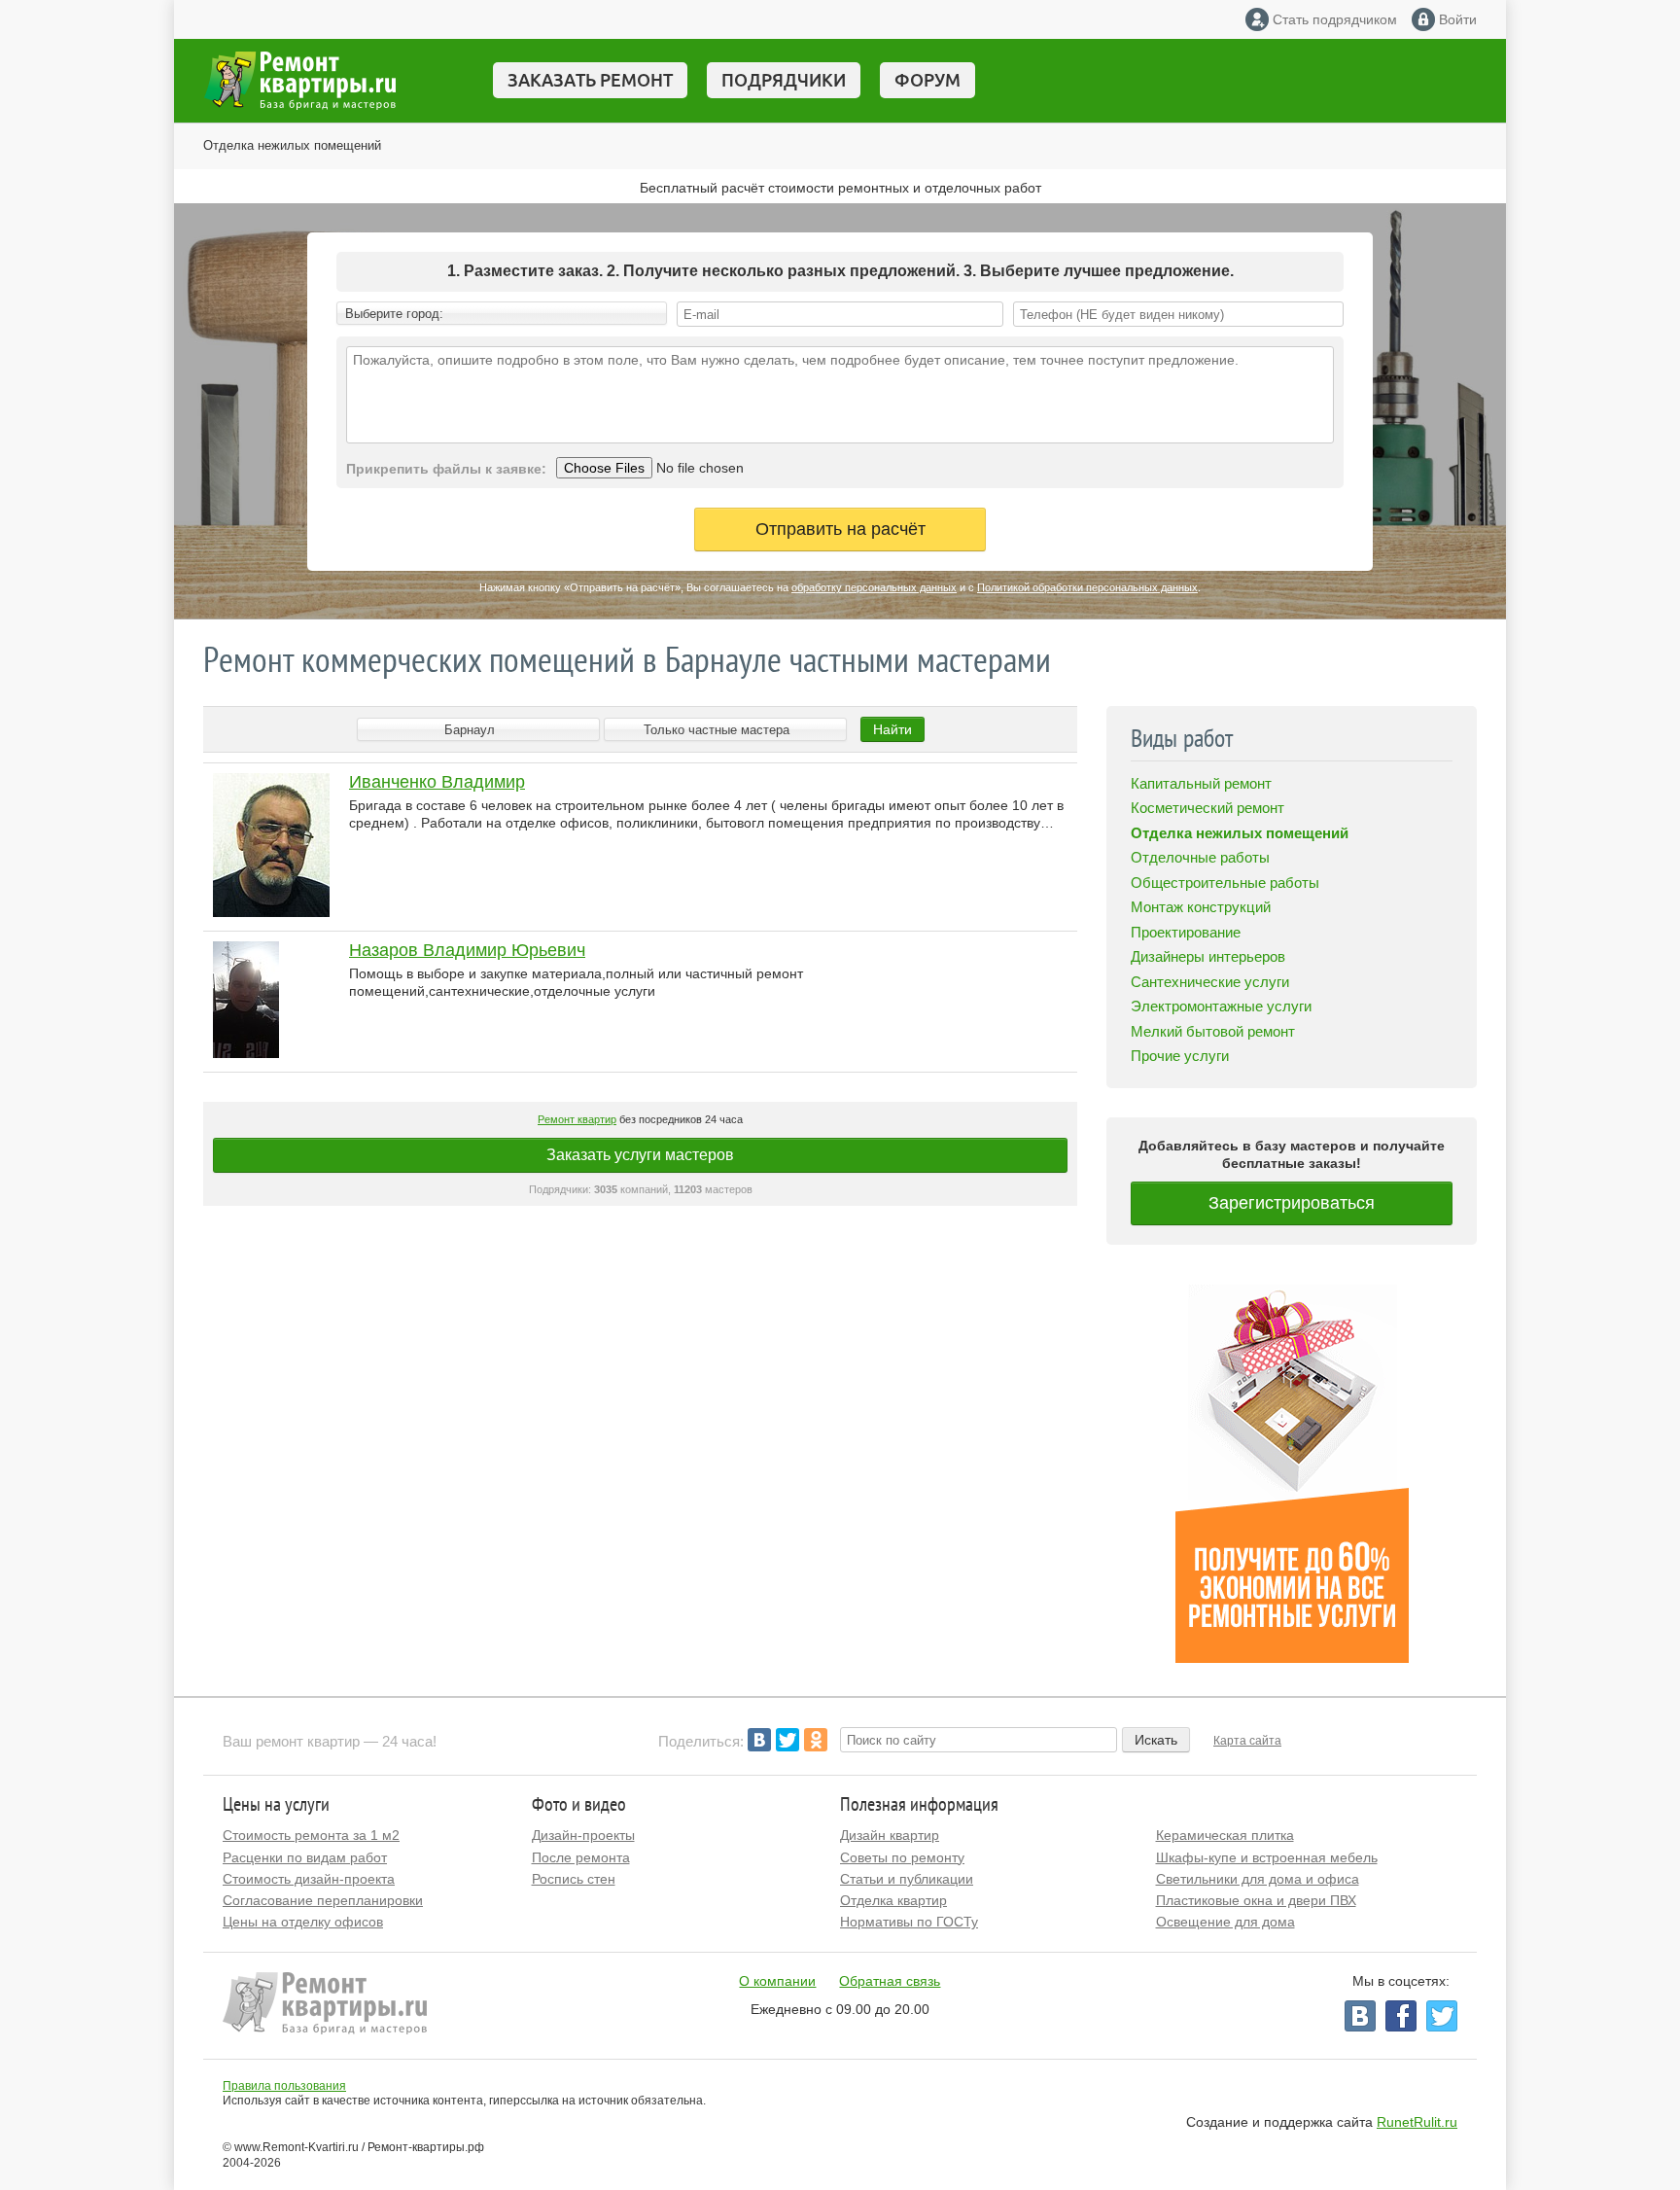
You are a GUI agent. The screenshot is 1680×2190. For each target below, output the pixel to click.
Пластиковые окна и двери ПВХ (1256, 1900)
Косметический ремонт (1207, 808)
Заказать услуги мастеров (640, 1155)
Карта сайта (1247, 1741)
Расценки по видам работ (305, 1857)
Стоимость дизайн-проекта (309, 1879)
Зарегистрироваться (1292, 1203)
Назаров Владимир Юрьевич (467, 950)
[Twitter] (787, 1740)
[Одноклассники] (816, 1740)
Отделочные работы (1200, 857)
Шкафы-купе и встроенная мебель (1267, 1857)
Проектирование (1186, 932)
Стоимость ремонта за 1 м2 (311, 1835)
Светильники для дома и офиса (1258, 1879)
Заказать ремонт (590, 80)
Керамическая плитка (1225, 1835)
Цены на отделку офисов (303, 1922)
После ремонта (581, 1857)
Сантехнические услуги (1210, 982)
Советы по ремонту (902, 1857)
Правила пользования (284, 2086)
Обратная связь (890, 1981)
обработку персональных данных (874, 587)
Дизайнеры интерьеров (1208, 956)
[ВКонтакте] (759, 1740)
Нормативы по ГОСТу (909, 1922)
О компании (777, 1981)
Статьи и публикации (907, 1879)
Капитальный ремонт (1201, 783)
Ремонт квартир (577, 1119)
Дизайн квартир (890, 1835)
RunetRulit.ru (1417, 2122)
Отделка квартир (893, 1900)
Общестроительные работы (1225, 883)
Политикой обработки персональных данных (1087, 587)
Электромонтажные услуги (1221, 1006)
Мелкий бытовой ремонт (1213, 1031)
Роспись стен (574, 1879)
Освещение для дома (1225, 1922)
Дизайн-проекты (583, 1835)
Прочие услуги (1180, 1056)
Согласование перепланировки (323, 1900)
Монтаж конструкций (1201, 907)
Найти (892, 729)
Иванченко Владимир (437, 782)
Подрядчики (784, 80)
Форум (927, 80)
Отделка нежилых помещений (292, 145)
